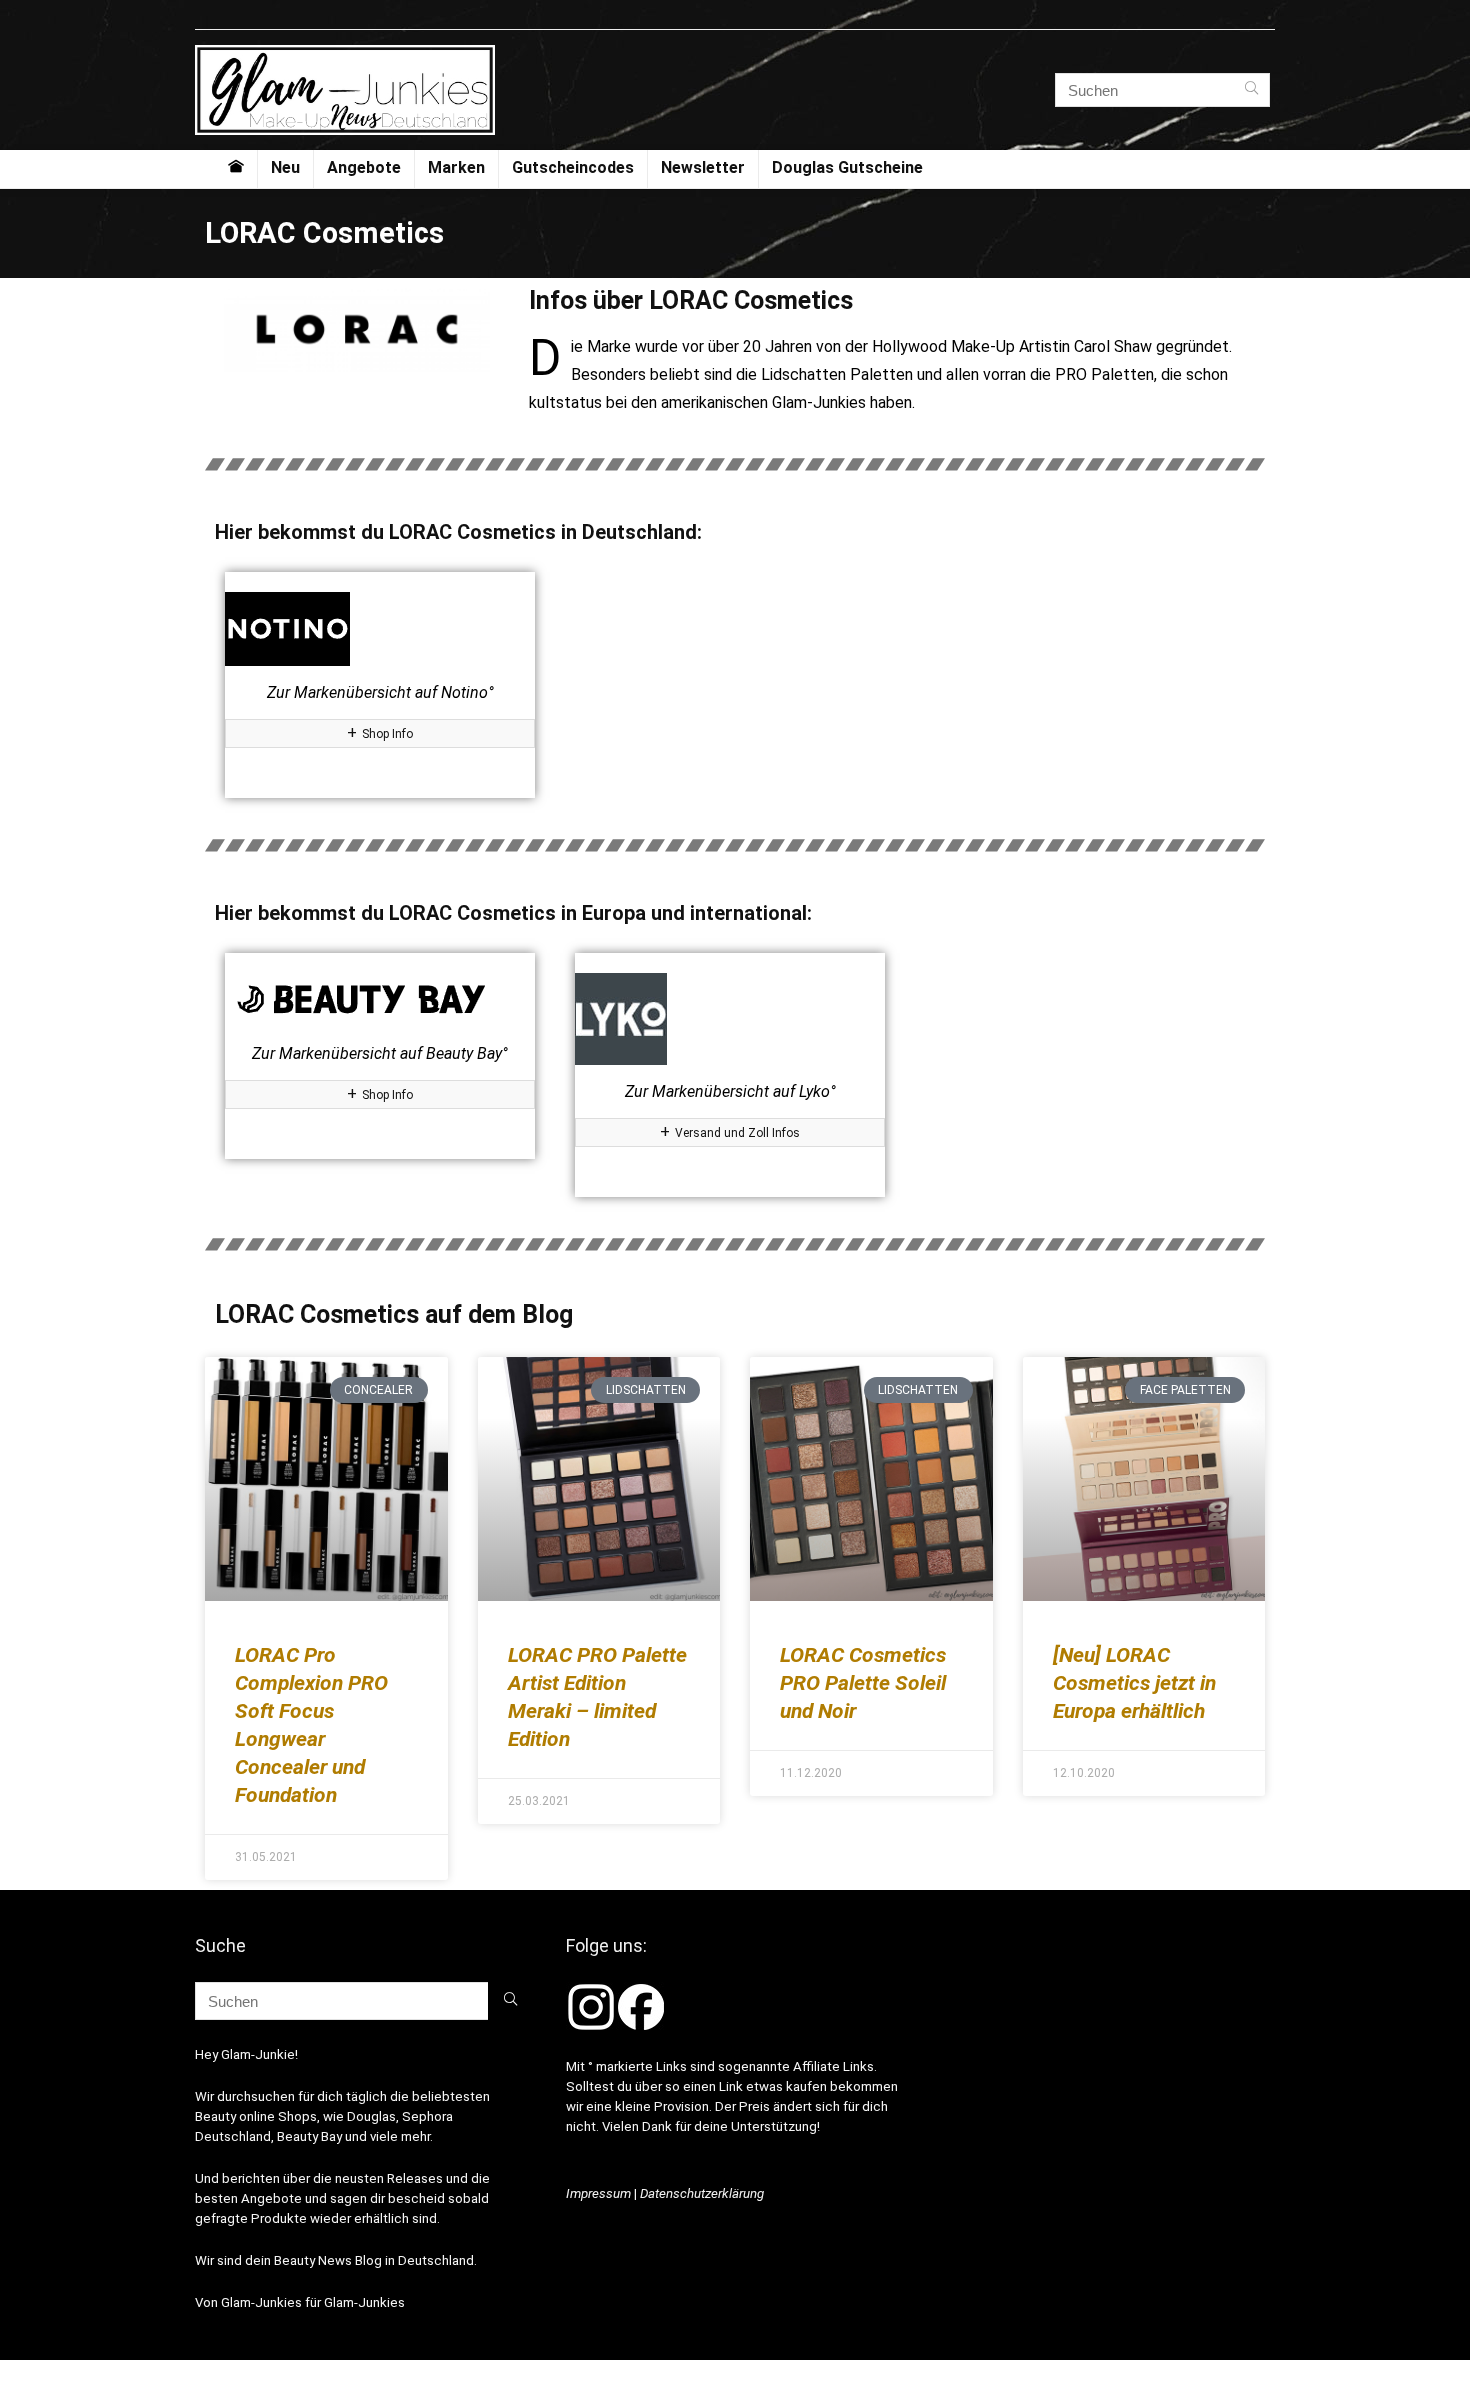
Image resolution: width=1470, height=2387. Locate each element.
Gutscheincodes (573, 167)
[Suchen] (1251, 90)
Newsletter (703, 167)
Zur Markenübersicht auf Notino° (380, 692)
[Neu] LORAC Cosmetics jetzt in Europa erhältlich (1134, 1683)
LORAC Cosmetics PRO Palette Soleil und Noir (863, 1683)
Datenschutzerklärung (702, 2193)
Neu (285, 167)
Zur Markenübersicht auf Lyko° (730, 1091)
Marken (456, 167)
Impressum (598, 2193)
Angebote (364, 167)
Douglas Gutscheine (847, 167)
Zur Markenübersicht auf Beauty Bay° (380, 1053)
